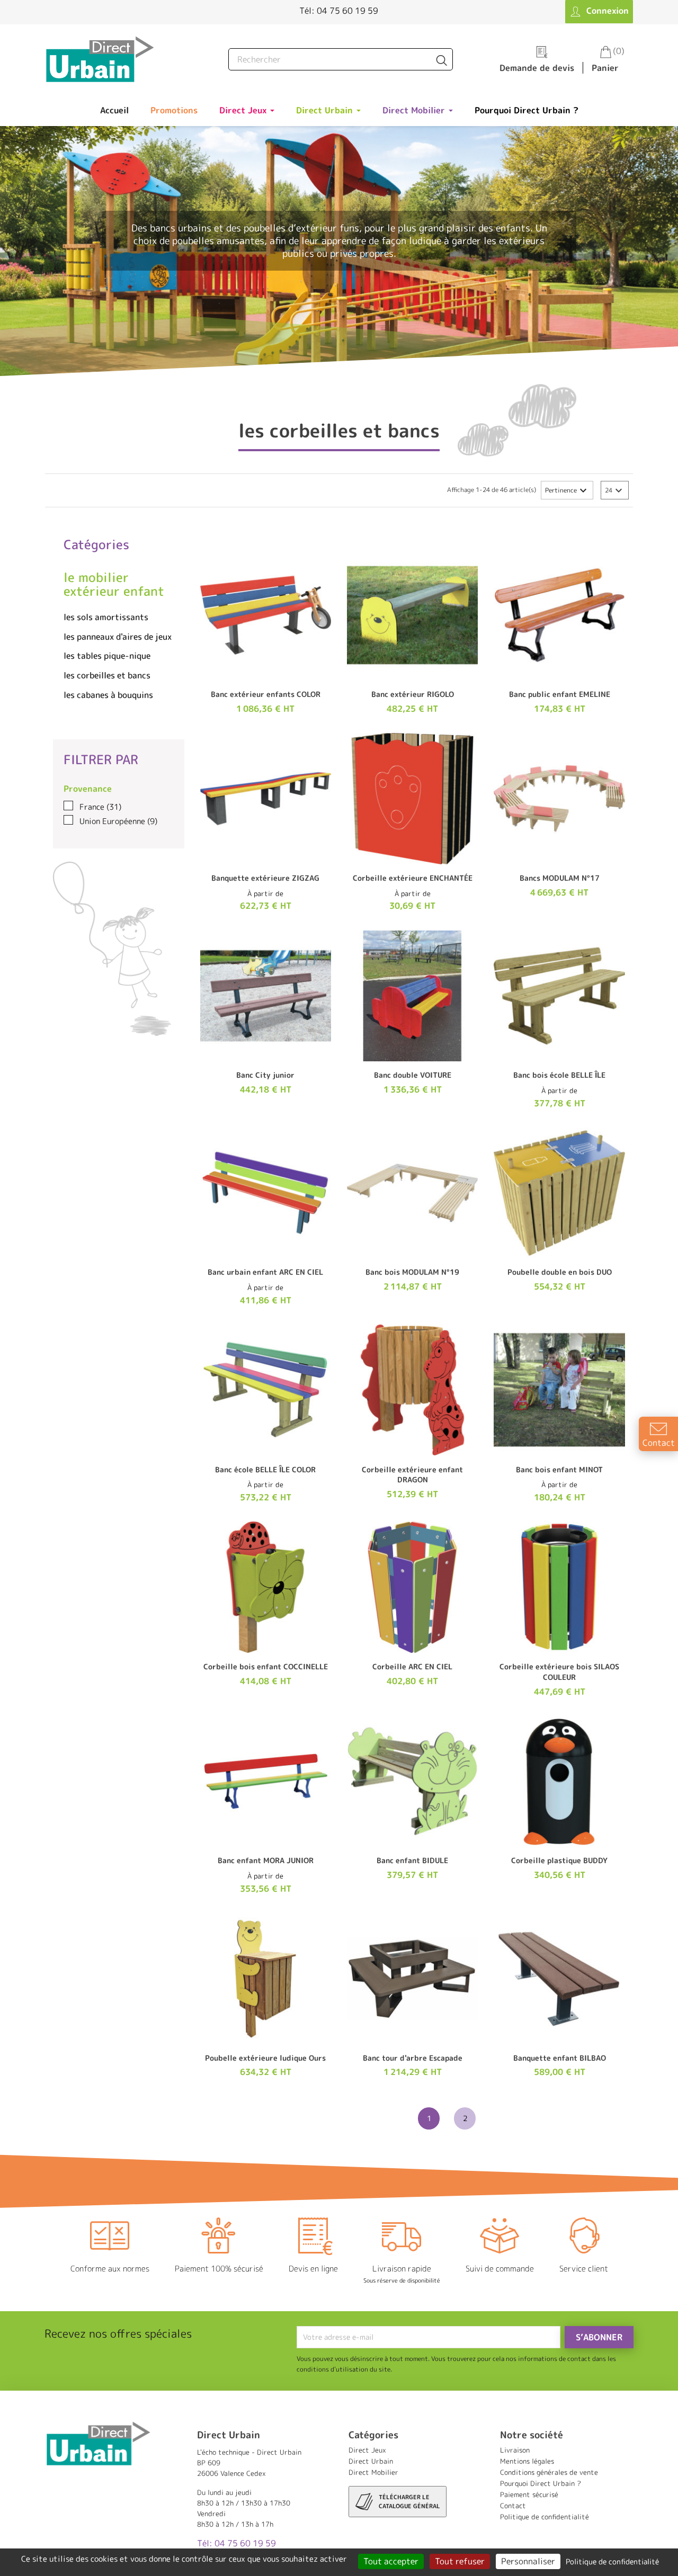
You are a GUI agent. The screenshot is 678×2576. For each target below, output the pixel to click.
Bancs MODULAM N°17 (560, 878)
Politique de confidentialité (545, 2517)
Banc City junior (265, 1075)
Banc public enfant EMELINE (560, 694)
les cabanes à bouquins (108, 695)
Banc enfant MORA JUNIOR (266, 1860)
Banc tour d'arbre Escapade (413, 2058)
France (100, 807)
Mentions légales (527, 2461)
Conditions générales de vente (549, 2472)
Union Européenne (118, 821)
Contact (513, 2506)
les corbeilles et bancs (107, 675)
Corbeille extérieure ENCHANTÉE (413, 878)
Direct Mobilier (373, 2472)
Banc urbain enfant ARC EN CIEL (265, 1272)
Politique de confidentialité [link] (612, 2561)
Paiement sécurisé (529, 2494)
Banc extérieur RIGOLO (413, 694)
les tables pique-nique (107, 656)
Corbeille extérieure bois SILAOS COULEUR (559, 1672)
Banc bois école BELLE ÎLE (559, 1075)
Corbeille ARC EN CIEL (412, 1666)
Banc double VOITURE (413, 1075)
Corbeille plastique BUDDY (559, 1860)
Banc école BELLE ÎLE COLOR (265, 1469)
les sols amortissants (106, 617)
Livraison (515, 2450)
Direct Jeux (367, 2450)
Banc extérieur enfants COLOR (266, 694)
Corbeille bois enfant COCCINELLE (266, 1666)
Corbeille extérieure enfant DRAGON (412, 1475)
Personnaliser (528, 2561)
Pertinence (567, 490)
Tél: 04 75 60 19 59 (339, 11)
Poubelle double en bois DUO (560, 1272)
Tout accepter (391, 2561)
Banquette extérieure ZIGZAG (265, 878)
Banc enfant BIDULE (412, 1860)
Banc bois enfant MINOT (559, 1469)
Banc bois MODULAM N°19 (412, 1272)
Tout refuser (460, 2561)
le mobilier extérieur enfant (114, 584)
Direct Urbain (371, 2461)
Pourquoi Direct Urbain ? (541, 2483)
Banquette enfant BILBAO (560, 2058)
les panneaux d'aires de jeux (118, 637)
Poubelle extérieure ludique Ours (265, 2058)
